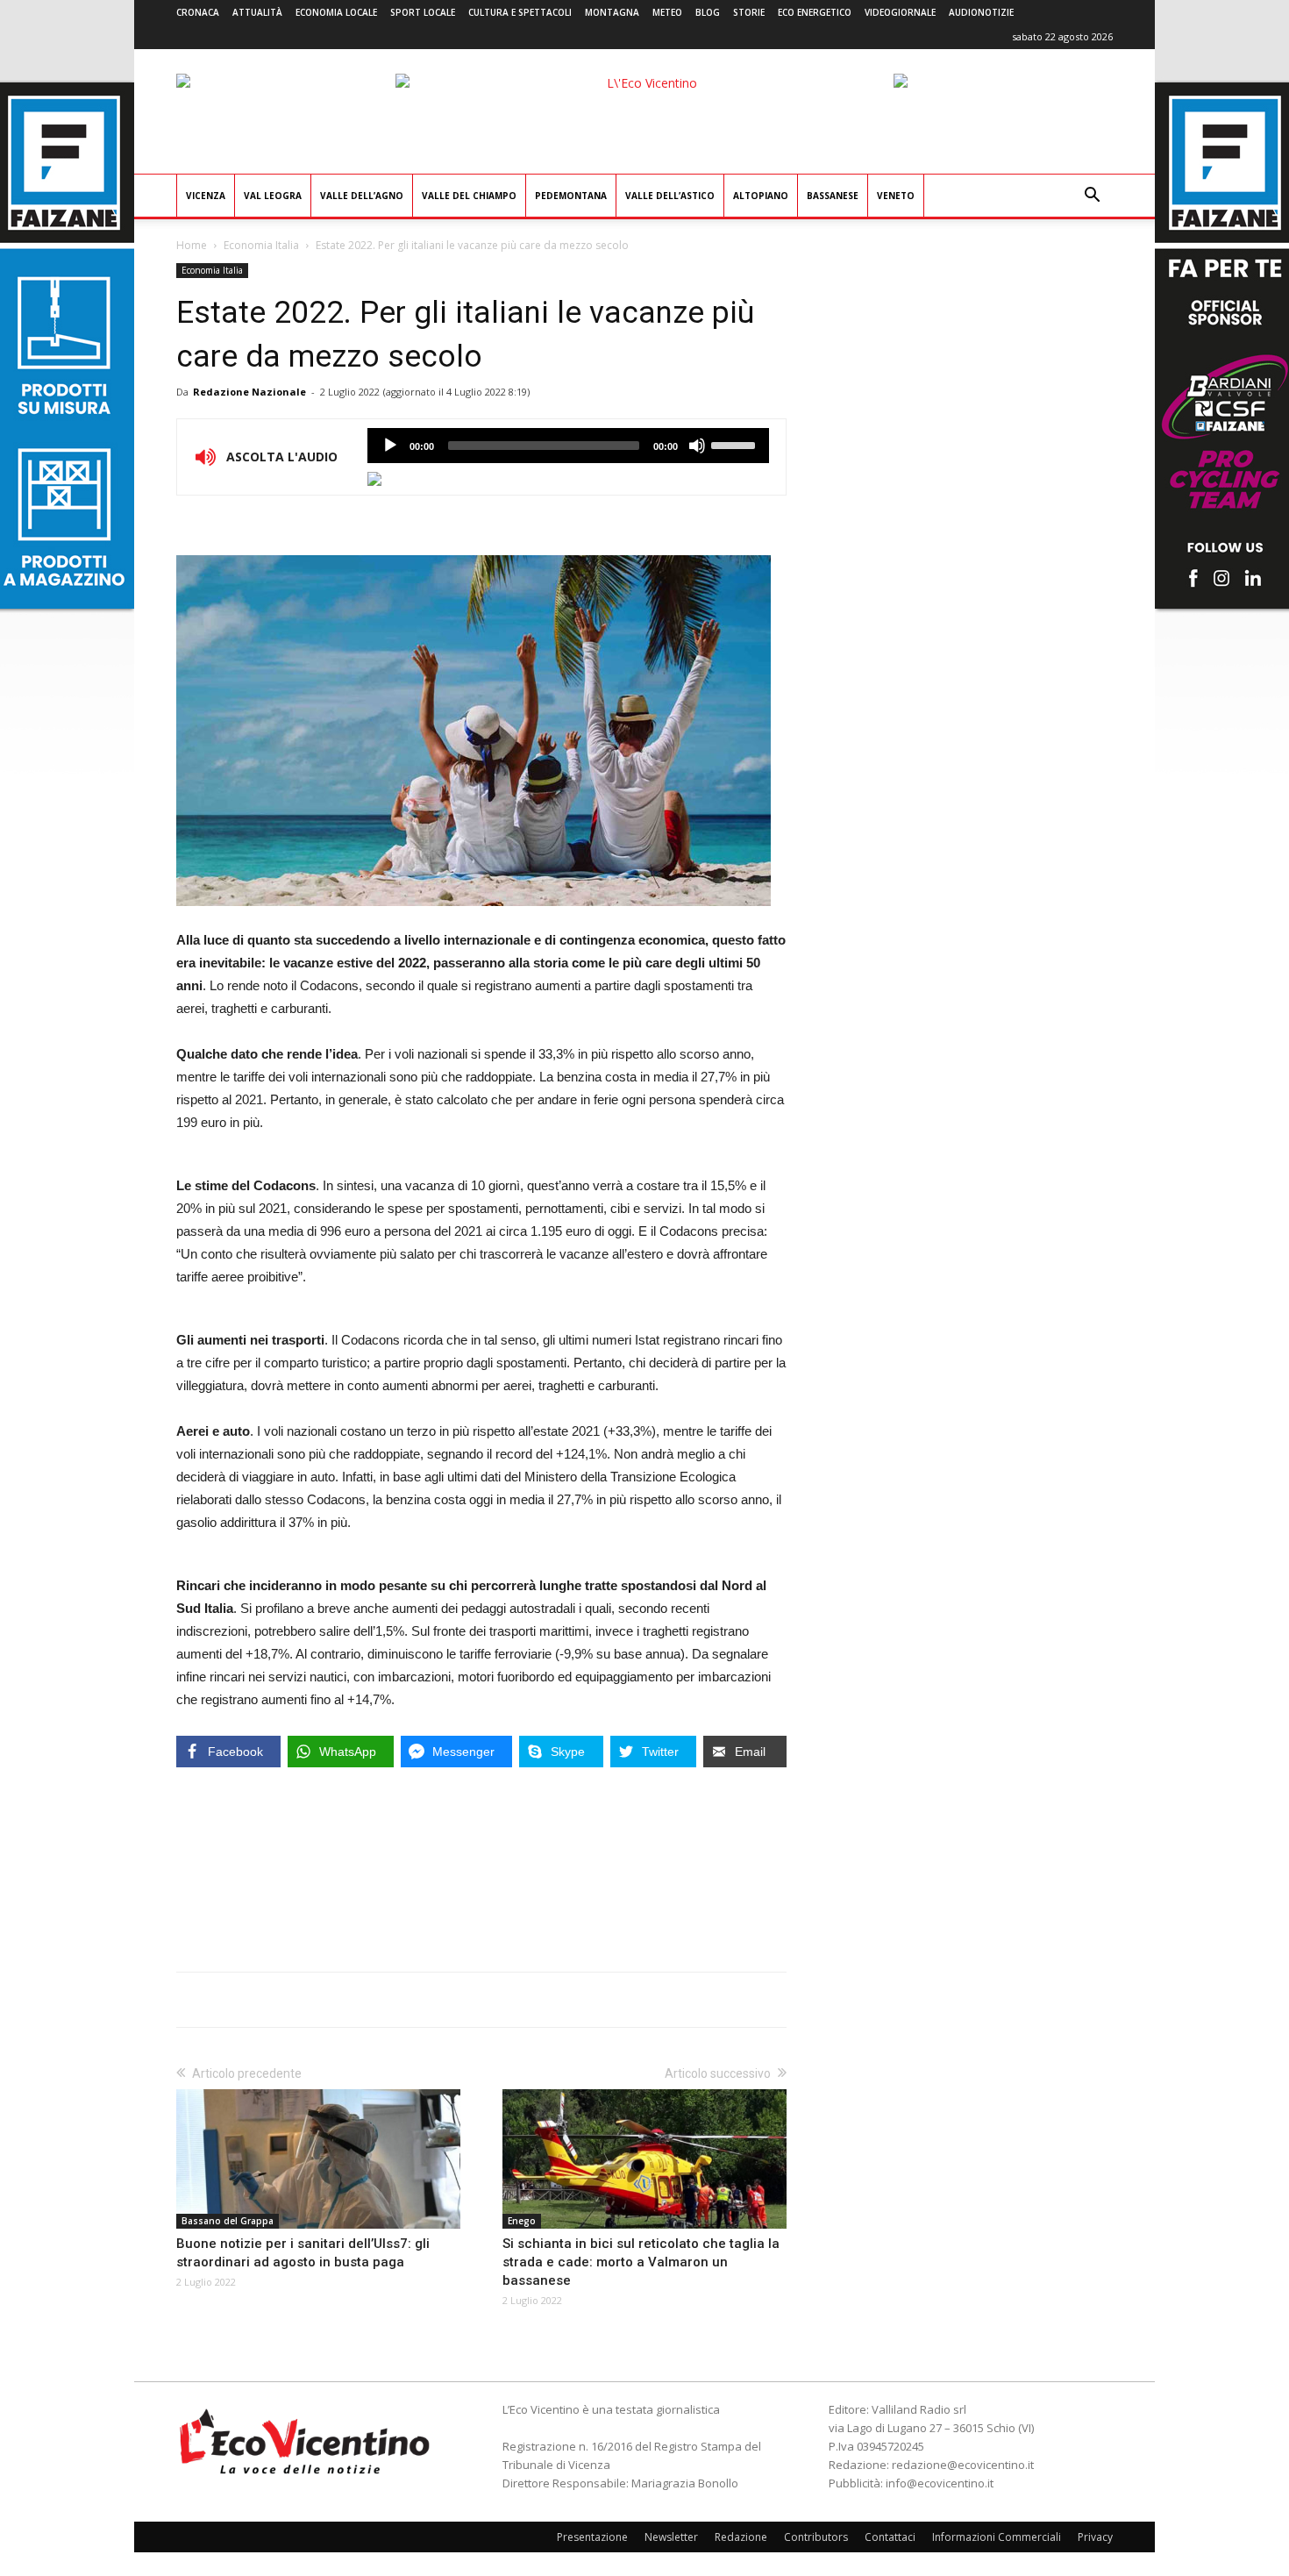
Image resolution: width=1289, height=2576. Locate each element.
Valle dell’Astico (670, 196)
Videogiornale (900, 12)
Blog (708, 12)
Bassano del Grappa (228, 2221)
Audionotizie (981, 12)
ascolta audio (390, 446)
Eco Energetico (815, 12)
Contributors (816, 2537)
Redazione (741, 2537)
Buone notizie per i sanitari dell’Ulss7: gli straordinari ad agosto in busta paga (303, 2253)
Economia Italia (261, 245)
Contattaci (890, 2537)
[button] (1092, 197)
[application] (568, 446)
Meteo (667, 12)
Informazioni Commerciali (997, 2537)
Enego (522, 2221)
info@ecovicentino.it (940, 2483)
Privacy (1095, 2537)
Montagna (612, 12)
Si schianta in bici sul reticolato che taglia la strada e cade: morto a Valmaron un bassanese (641, 2262)
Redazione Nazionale (249, 392)
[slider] (736, 444)
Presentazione (592, 2537)
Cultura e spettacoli (520, 12)
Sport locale (423, 12)
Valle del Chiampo (469, 196)
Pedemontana (571, 196)
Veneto (896, 196)
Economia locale (336, 12)
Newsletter (671, 2537)
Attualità (257, 12)
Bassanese (833, 196)
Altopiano (761, 196)
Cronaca (198, 12)
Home (192, 245)
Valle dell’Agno (362, 196)
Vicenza (206, 196)
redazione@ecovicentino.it (963, 2465)
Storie (749, 12)
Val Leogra (273, 196)
